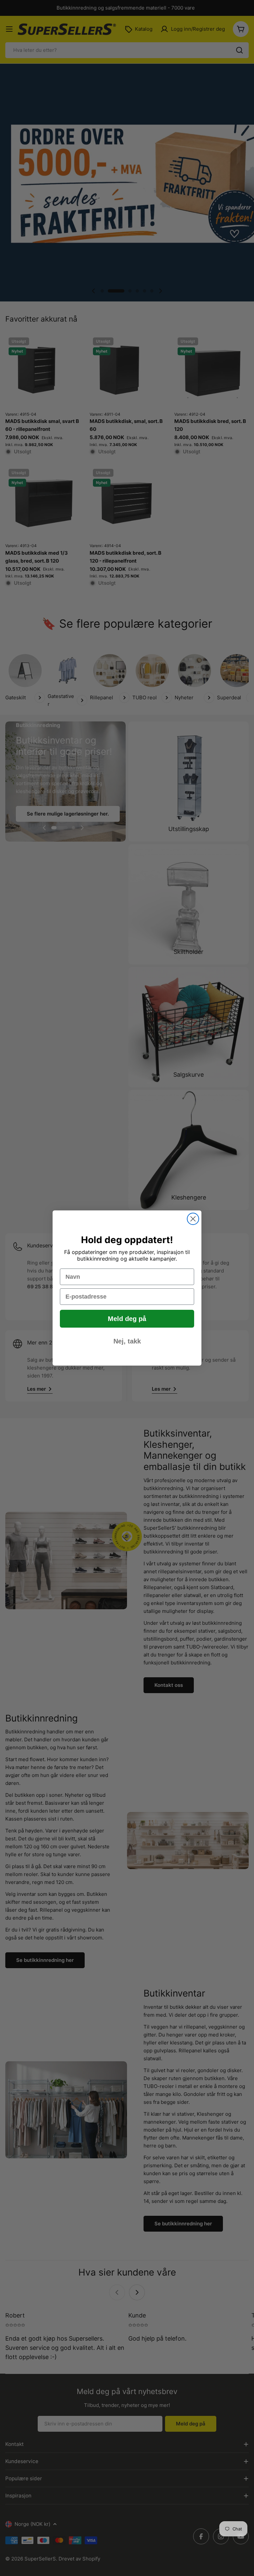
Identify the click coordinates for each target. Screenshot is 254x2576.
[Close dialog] (193, 1219)
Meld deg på (127, 1319)
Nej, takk (127, 1341)
